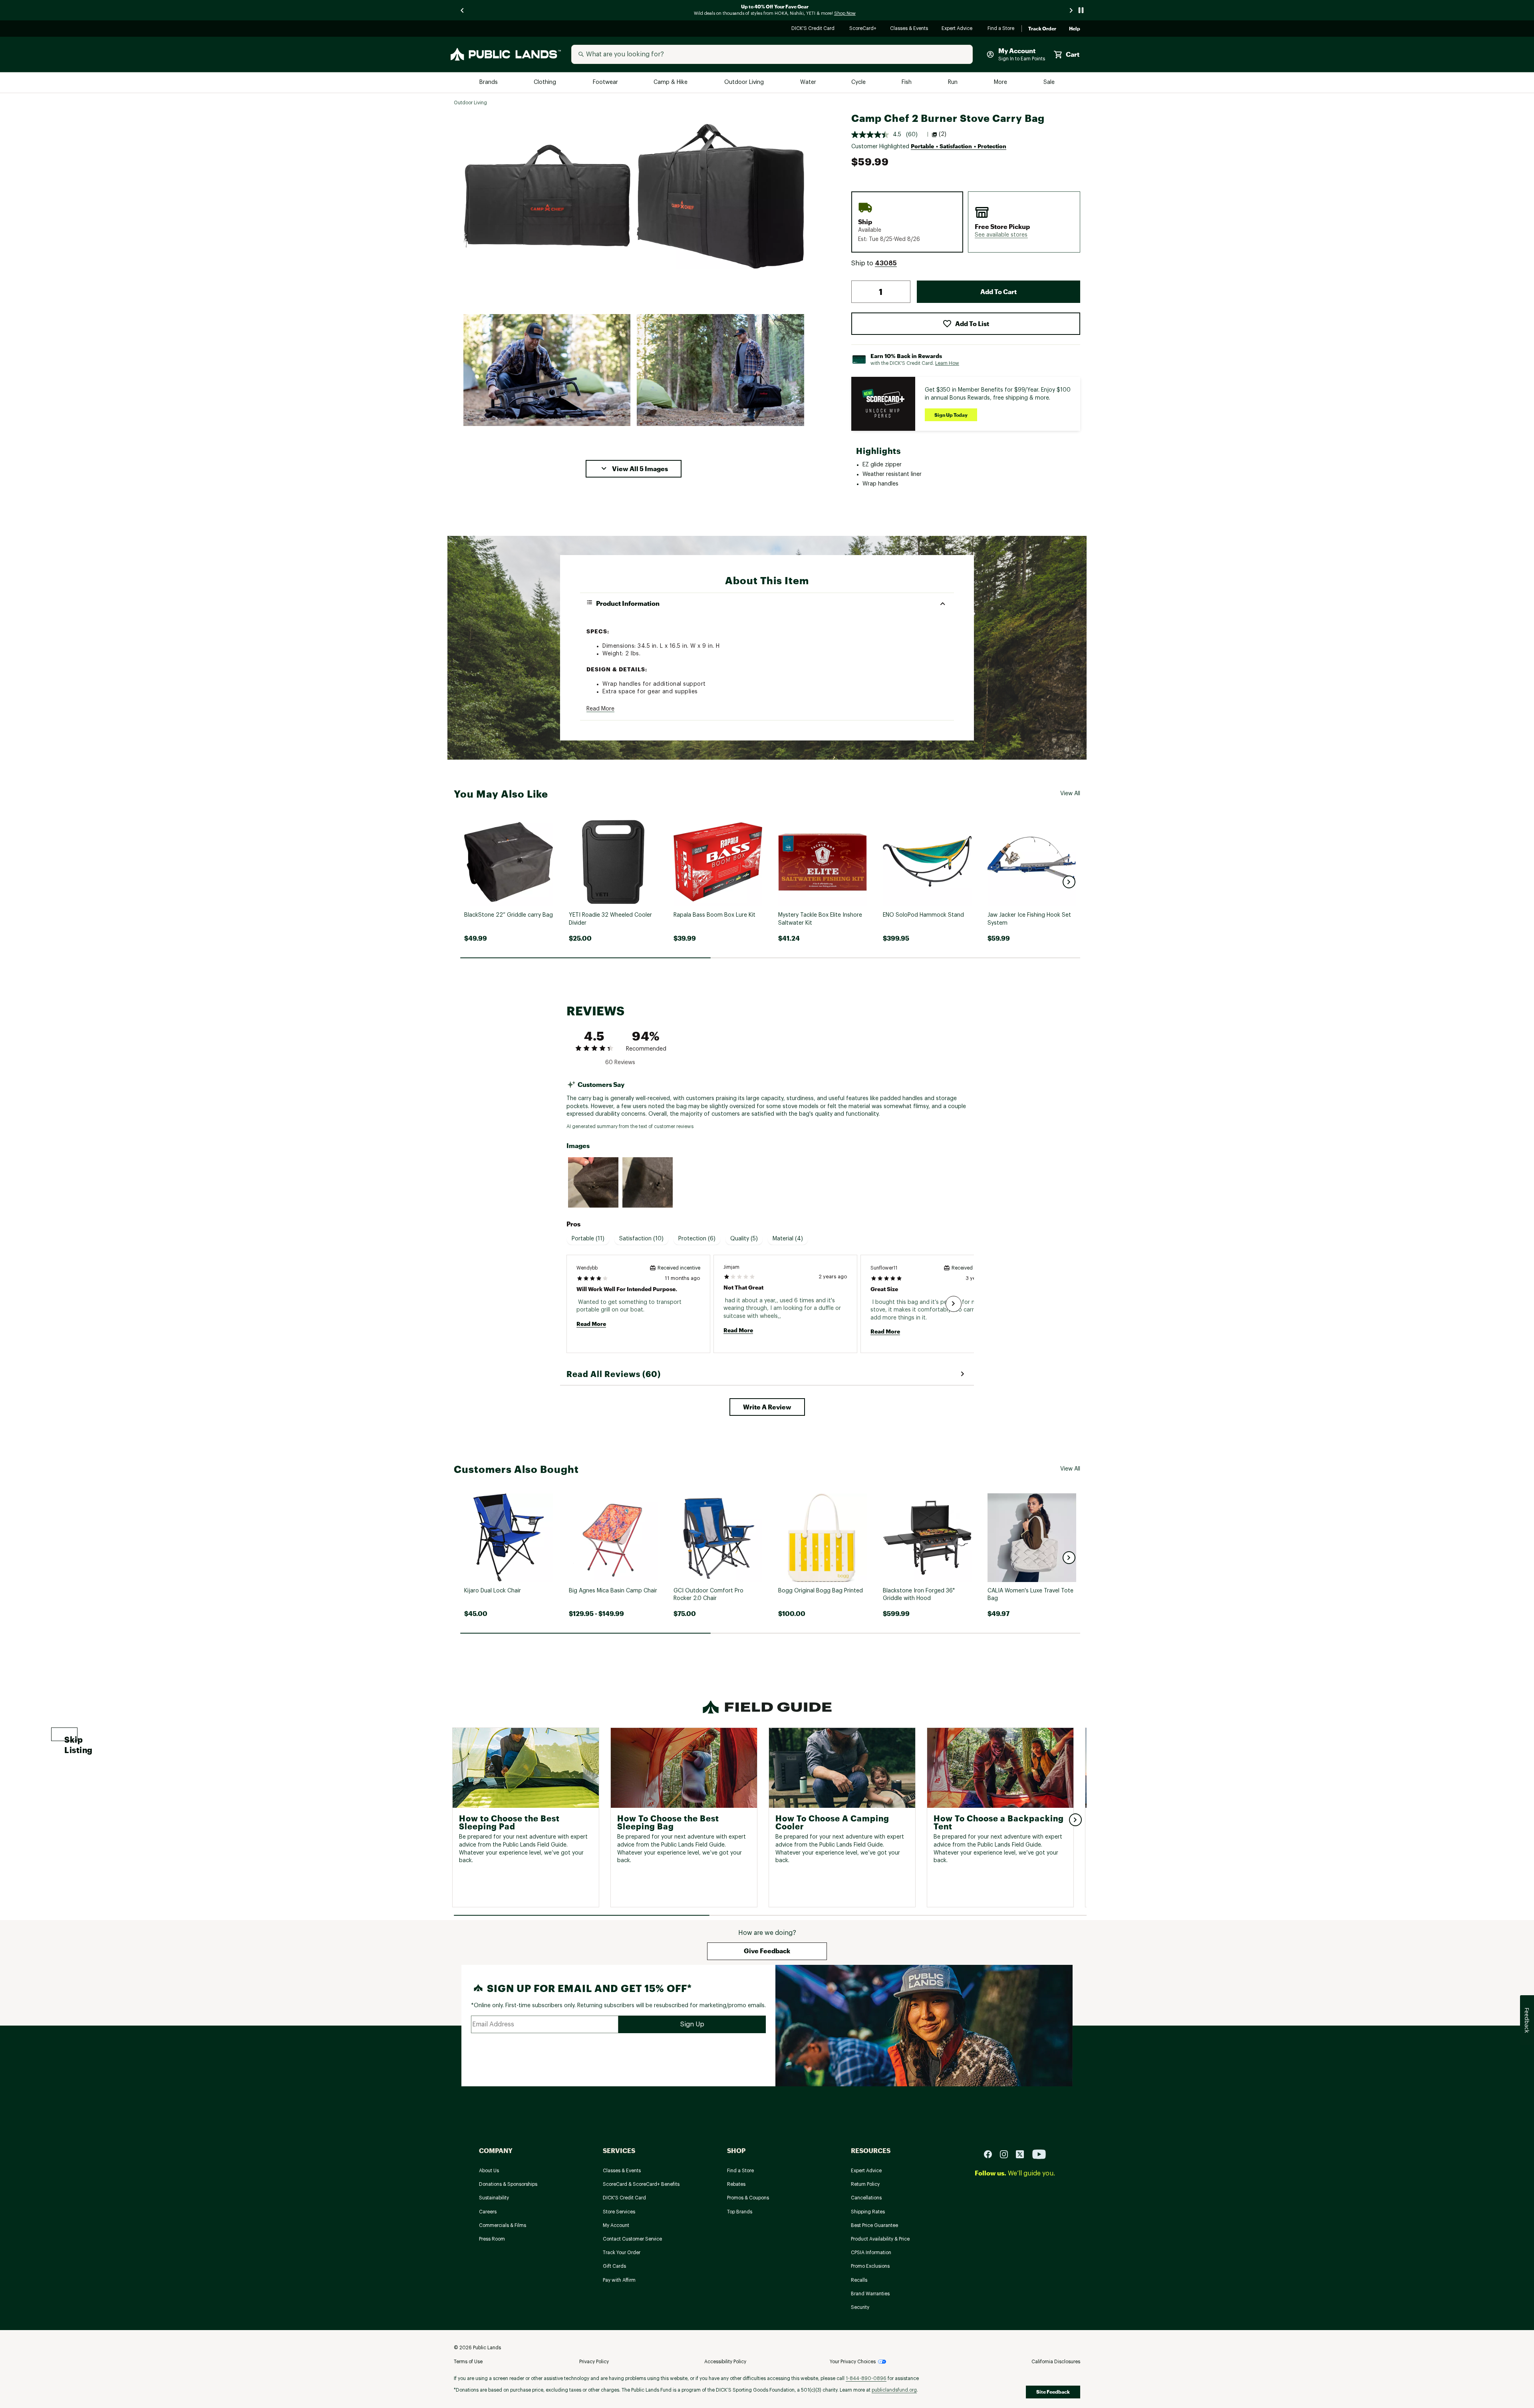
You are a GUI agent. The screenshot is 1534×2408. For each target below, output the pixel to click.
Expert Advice (958, 29)
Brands (489, 83)
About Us (489, 2171)
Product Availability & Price (880, 2239)
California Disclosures (1056, 2362)
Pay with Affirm (619, 2280)
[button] (634, 469)
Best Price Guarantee (874, 2225)
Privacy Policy (594, 2362)
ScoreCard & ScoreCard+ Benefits (641, 2184)
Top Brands (740, 2212)
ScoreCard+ (863, 29)
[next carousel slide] (1071, 10)
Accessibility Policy (725, 2362)
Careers (488, 2212)
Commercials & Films (503, 2225)
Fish (907, 83)
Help (1075, 29)
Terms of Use (468, 2362)
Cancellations (866, 2198)
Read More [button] (600, 709)
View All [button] (1070, 794)
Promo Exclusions (870, 2266)
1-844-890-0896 (866, 2378)
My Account (616, 2225)
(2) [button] (943, 134)
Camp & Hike (671, 83)
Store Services (619, 2212)
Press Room (492, 2239)
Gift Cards (614, 2266)
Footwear (606, 83)
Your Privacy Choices (853, 2362)
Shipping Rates (868, 2212)
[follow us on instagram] (1007, 2154)
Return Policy (865, 2184)
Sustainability (494, 2198)
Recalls (859, 2280)
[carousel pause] (1081, 10)
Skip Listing (71, 1738)
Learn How (947, 363)
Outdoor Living (745, 83)
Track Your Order (622, 2253)
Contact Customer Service (632, 2239)
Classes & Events (909, 29)
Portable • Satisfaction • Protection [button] (959, 146)
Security (860, 2307)
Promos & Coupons (748, 2198)
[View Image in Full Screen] (547, 196)
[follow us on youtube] (1039, 2154)
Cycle (859, 83)
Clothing (546, 83)
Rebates (736, 2184)
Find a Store (1001, 29)
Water (808, 83)
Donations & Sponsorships (508, 2184)
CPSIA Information (871, 2253)
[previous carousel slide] (463, 10)
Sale (1049, 83)
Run (954, 83)
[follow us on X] (1023, 2154)
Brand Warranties (870, 2294)
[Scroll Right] (954, 1304)
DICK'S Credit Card (814, 29)
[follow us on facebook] (991, 2154)
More (1001, 83)
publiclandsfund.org (894, 2390)
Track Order (1042, 29)
